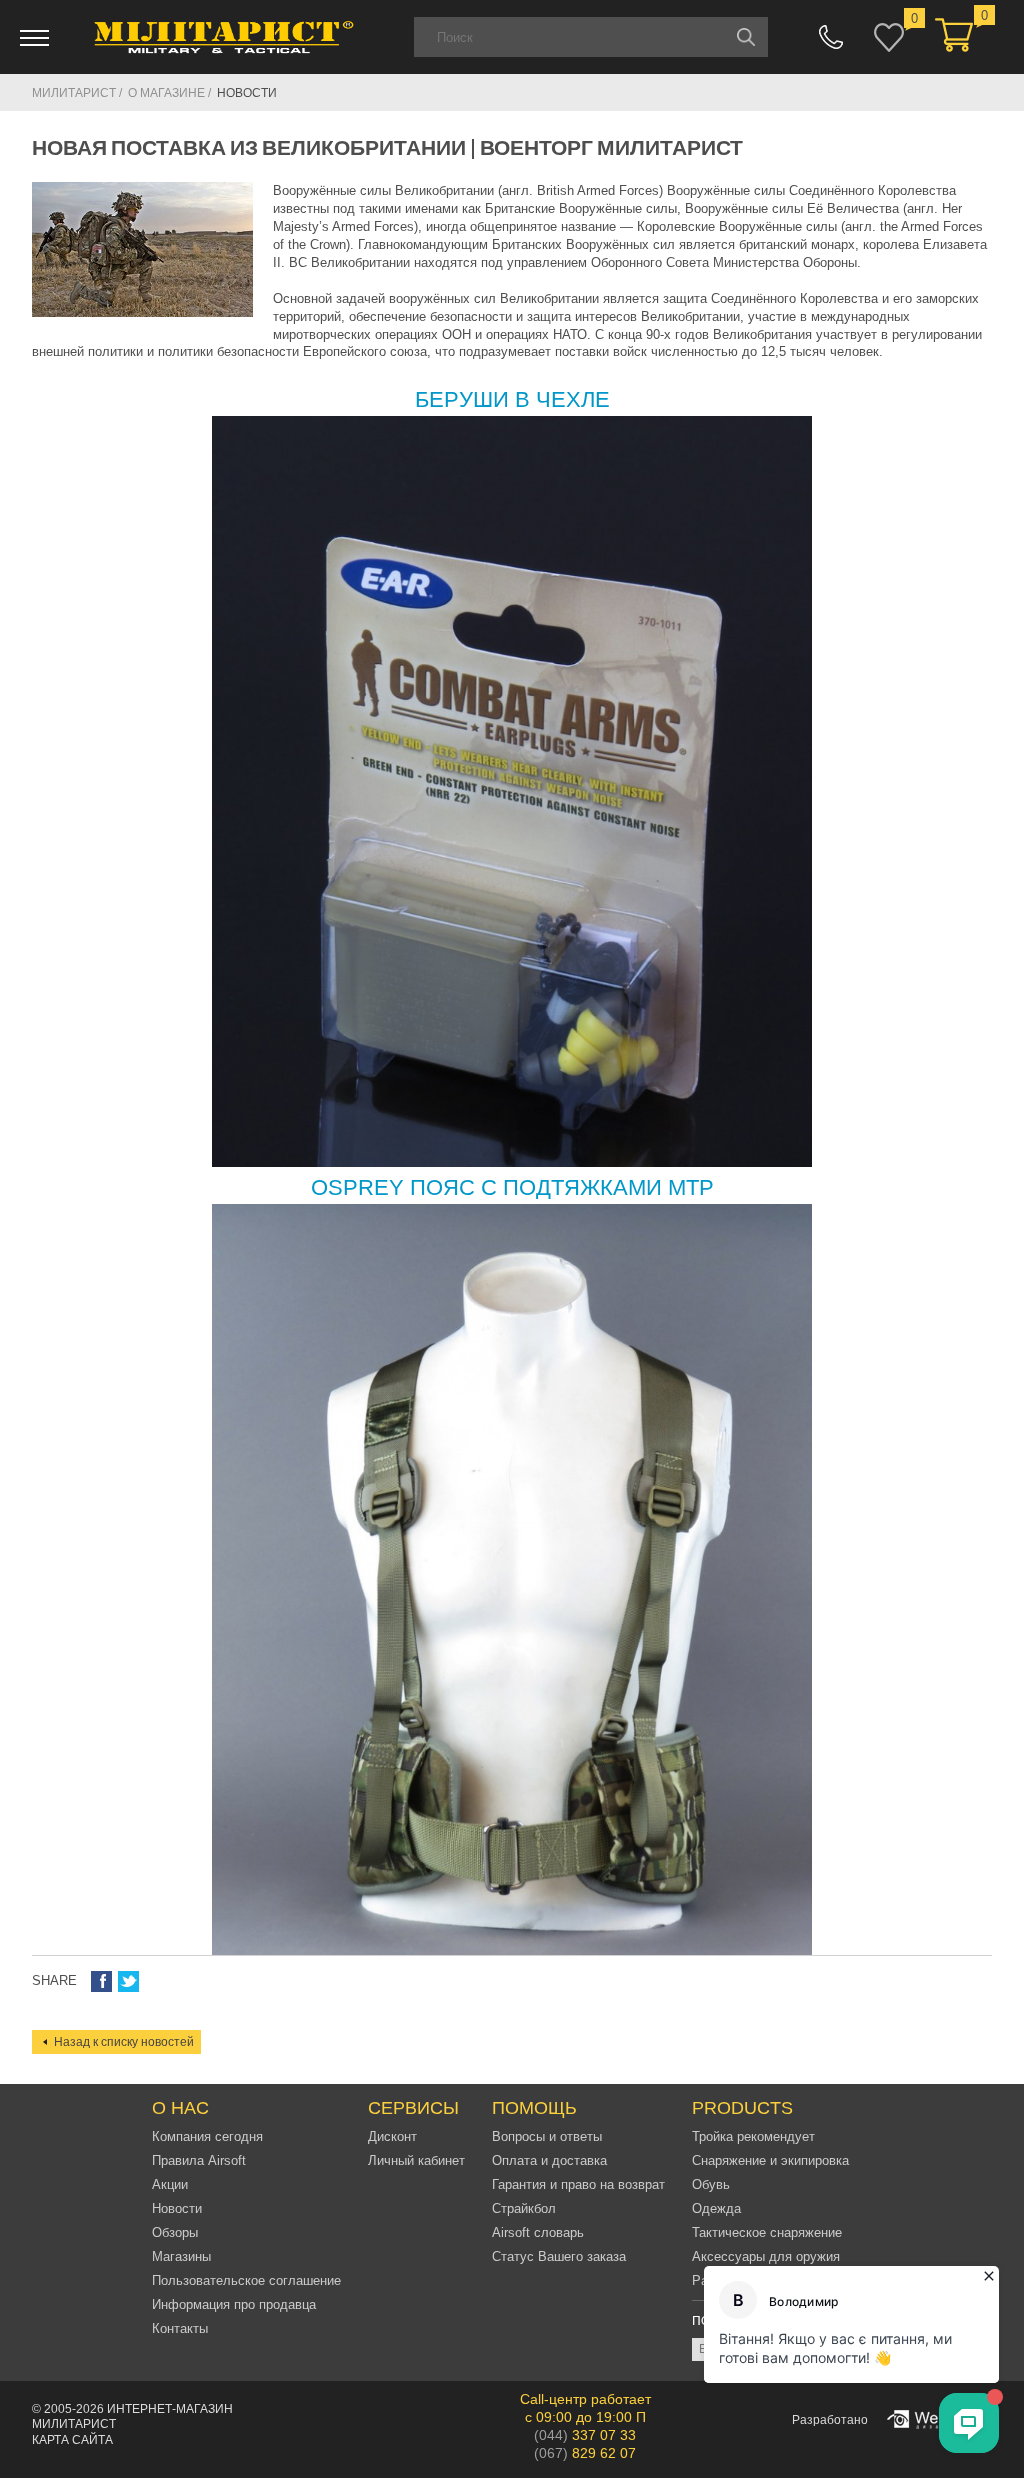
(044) (585, 2435)
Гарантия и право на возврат (578, 2184)
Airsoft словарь (538, 2232)
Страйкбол (524, 2208)
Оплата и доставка (549, 2160)
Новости (177, 2208)
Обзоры (175, 2232)
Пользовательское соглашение (246, 2280)
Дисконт (392, 2136)
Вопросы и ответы (547, 2136)
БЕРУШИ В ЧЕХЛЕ (512, 399)
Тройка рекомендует (753, 2136)
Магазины (181, 2256)
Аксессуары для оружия (766, 2256)
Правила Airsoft (199, 2160)
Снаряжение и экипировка (770, 2160)
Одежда (716, 2208)
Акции (170, 2184)
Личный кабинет (416, 2160)
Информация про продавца (234, 2304)
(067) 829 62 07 (831, 37)
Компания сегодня (207, 2136)
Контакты (180, 2328)
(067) (585, 2453)
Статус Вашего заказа (559, 2256)
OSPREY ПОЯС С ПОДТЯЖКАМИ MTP (512, 1187)
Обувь (711, 2184)
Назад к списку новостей (124, 2042)
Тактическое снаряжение (767, 2232)
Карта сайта (72, 2440)
